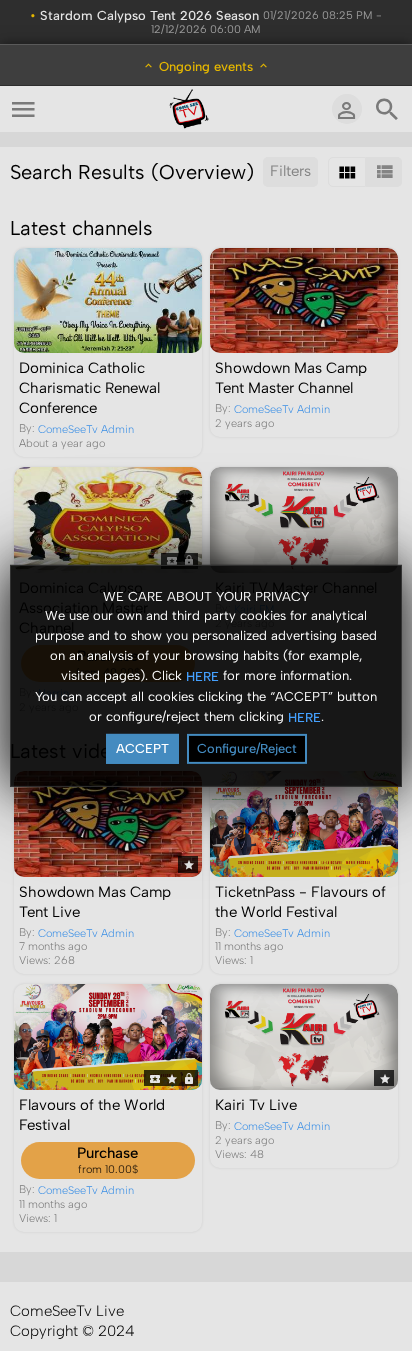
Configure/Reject (247, 748)
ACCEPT (142, 748)
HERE (202, 676)
